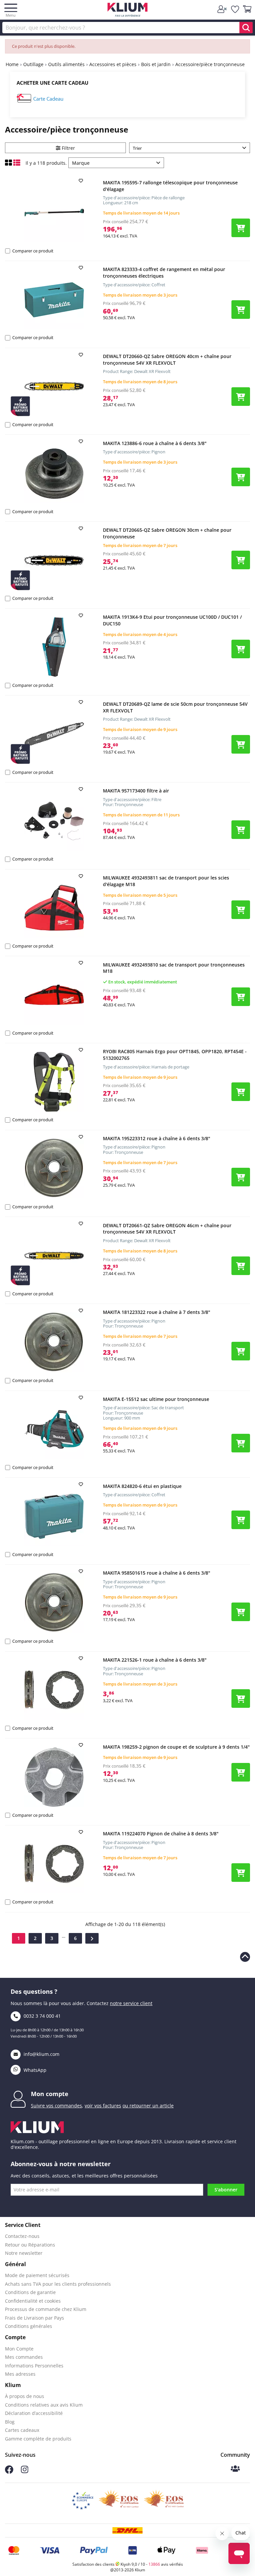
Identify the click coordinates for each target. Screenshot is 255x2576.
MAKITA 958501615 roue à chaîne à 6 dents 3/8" (157, 1573)
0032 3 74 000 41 (42, 2016)
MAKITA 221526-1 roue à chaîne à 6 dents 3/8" (155, 1660)
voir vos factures (103, 2106)
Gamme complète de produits (38, 2439)
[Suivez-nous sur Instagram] (25, 2472)
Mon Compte (19, 2349)
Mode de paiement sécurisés (37, 2275)
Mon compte (50, 2094)
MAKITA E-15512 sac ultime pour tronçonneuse (156, 1399)
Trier (137, 148)
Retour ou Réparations (30, 2245)
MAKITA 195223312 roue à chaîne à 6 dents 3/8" (157, 1138)
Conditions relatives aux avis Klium (44, 2405)
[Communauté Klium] (235, 2469)
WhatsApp (34, 2070)
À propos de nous (25, 2396)
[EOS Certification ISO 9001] (119, 2501)
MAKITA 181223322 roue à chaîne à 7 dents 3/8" (157, 1312)
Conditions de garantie (30, 2292)
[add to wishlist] (82, 181)
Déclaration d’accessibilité (34, 2413)
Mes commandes (24, 2357)
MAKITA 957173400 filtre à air (136, 791)
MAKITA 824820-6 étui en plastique (142, 1486)
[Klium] (128, 11)
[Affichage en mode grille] (9, 164)
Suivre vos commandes (56, 2106)
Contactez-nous (22, 2236)
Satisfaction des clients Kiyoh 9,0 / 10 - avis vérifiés (128, 2564)
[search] (246, 28)
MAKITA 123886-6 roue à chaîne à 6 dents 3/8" (155, 443)
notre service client (131, 2003)
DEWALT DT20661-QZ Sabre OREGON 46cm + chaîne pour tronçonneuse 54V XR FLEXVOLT (167, 1229)
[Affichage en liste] (17, 164)
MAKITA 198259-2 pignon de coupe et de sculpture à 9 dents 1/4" (176, 1747)
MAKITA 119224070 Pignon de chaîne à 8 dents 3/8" (161, 1834)
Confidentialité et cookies (33, 2301)
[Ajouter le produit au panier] (241, 228)
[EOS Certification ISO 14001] (164, 2501)
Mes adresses (20, 2374)
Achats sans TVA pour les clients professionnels (58, 2284)
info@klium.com (42, 2054)
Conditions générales (29, 2326)
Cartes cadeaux (22, 2430)
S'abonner (226, 2190)
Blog (10, 2422)
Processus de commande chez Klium (46, 2309)
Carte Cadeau (48, 99)
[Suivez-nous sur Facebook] (9, 2472)
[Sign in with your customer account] (223, 9)
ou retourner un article (148, 2106)
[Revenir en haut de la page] (245, 1957)
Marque (81, 163)
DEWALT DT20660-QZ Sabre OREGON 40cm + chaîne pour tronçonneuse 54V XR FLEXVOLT (167, 360)
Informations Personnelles (34, 2366)
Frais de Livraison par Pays (35, 2318)
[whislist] (235, 9)
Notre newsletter (24, 2253)
